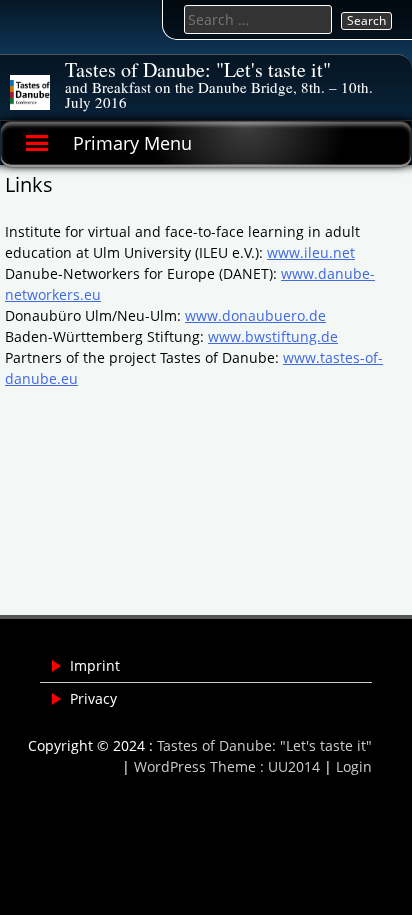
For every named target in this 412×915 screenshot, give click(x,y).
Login (354, 766)
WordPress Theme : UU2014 (227, 766)
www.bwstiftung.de (273, 336)
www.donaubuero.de (255, 315)
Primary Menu (132, 143)
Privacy (93, 698)
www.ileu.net (311, 252)
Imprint (95, 665)
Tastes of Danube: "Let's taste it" (198, 69)
